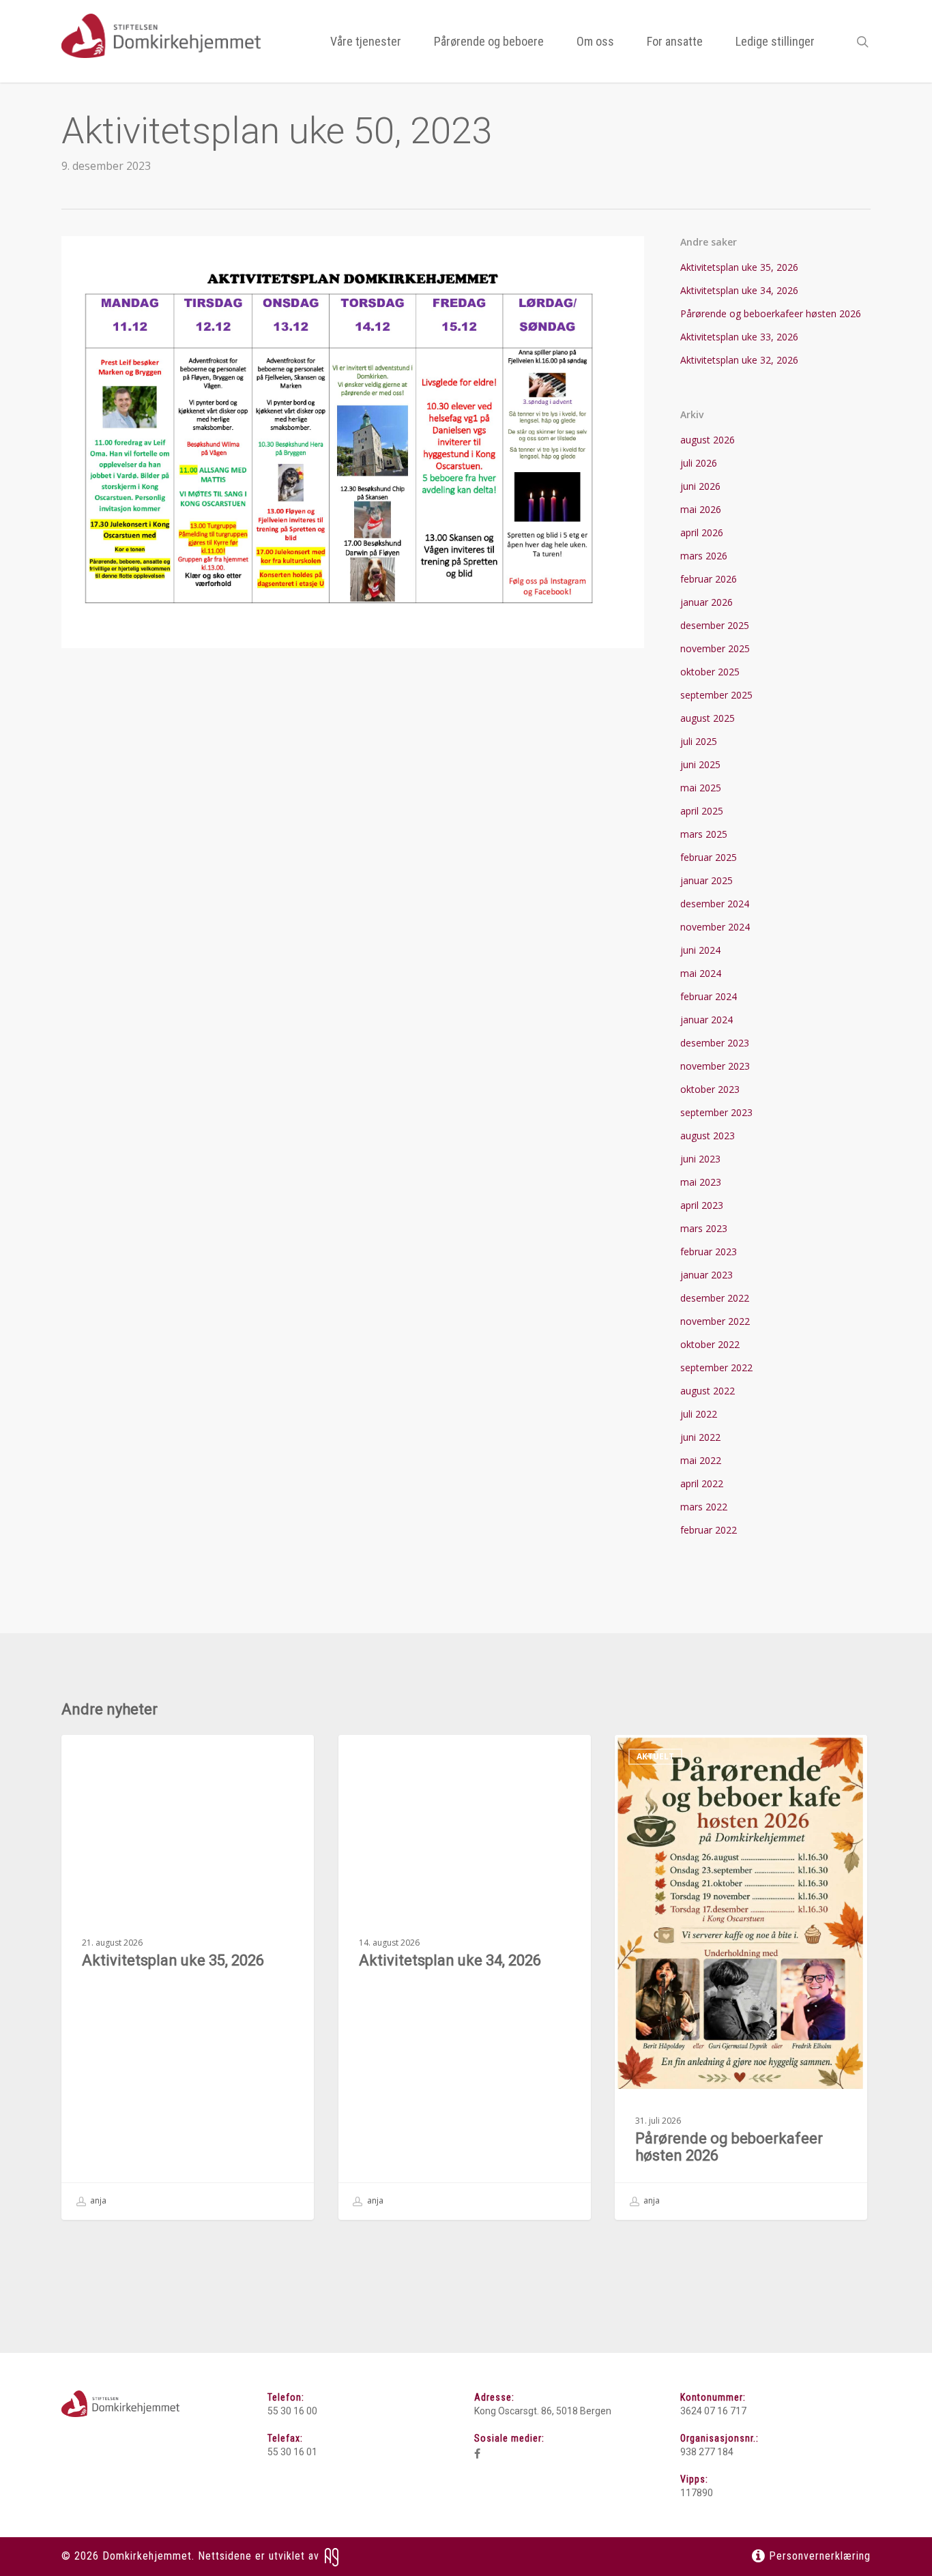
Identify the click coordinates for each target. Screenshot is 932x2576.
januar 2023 (707, 1275)
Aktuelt (102, 1756)
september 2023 (716, 1112)
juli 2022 (699, 1414)
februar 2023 (709, 1252)
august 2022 (708, 1391)
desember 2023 (715, 1043)
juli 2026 (699, 463)
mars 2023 (704, 1228)
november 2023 (715, 1066)
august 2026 (708, 440)
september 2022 (716, 1367)
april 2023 (702, 1205)
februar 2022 (709, 1530)
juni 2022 (700, 1437)
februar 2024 (709, 996)
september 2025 (716, 695)
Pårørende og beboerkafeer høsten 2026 (771, 313)
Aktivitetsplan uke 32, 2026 (739, 360)
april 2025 (702, 811)
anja (97, 2201)
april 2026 (702, 532)
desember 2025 (715, 625)
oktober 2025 (710, 672)
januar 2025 (707, 880)
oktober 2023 (710, 1089)
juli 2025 (699, 741)
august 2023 (708, 1136)
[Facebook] (477, 2454)
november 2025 (715, 648)
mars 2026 (704, 556)
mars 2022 (704, 1507)
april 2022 (702, 1483)
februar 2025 (709, 857)
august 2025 (708, 718)
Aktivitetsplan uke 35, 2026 (739, 267)
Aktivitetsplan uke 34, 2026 (739, 290)
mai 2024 (701, 973)
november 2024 (715, 927)
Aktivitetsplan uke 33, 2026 (739, 337)
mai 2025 (701, 788)
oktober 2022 (710, 1344)
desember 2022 (715, 1298)
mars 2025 (704, 834)
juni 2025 (700, 764)
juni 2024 (700, 950)
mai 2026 (701, 509)
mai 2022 (701, 1460)
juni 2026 (700, 486)
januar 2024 (707, 1020)
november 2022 (715, 1321)
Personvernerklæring (818, 2556)
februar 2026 (709, 579)
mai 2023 (701, 1182)
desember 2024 (715, 904)
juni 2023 (700, 1159)
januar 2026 (707, 602)
